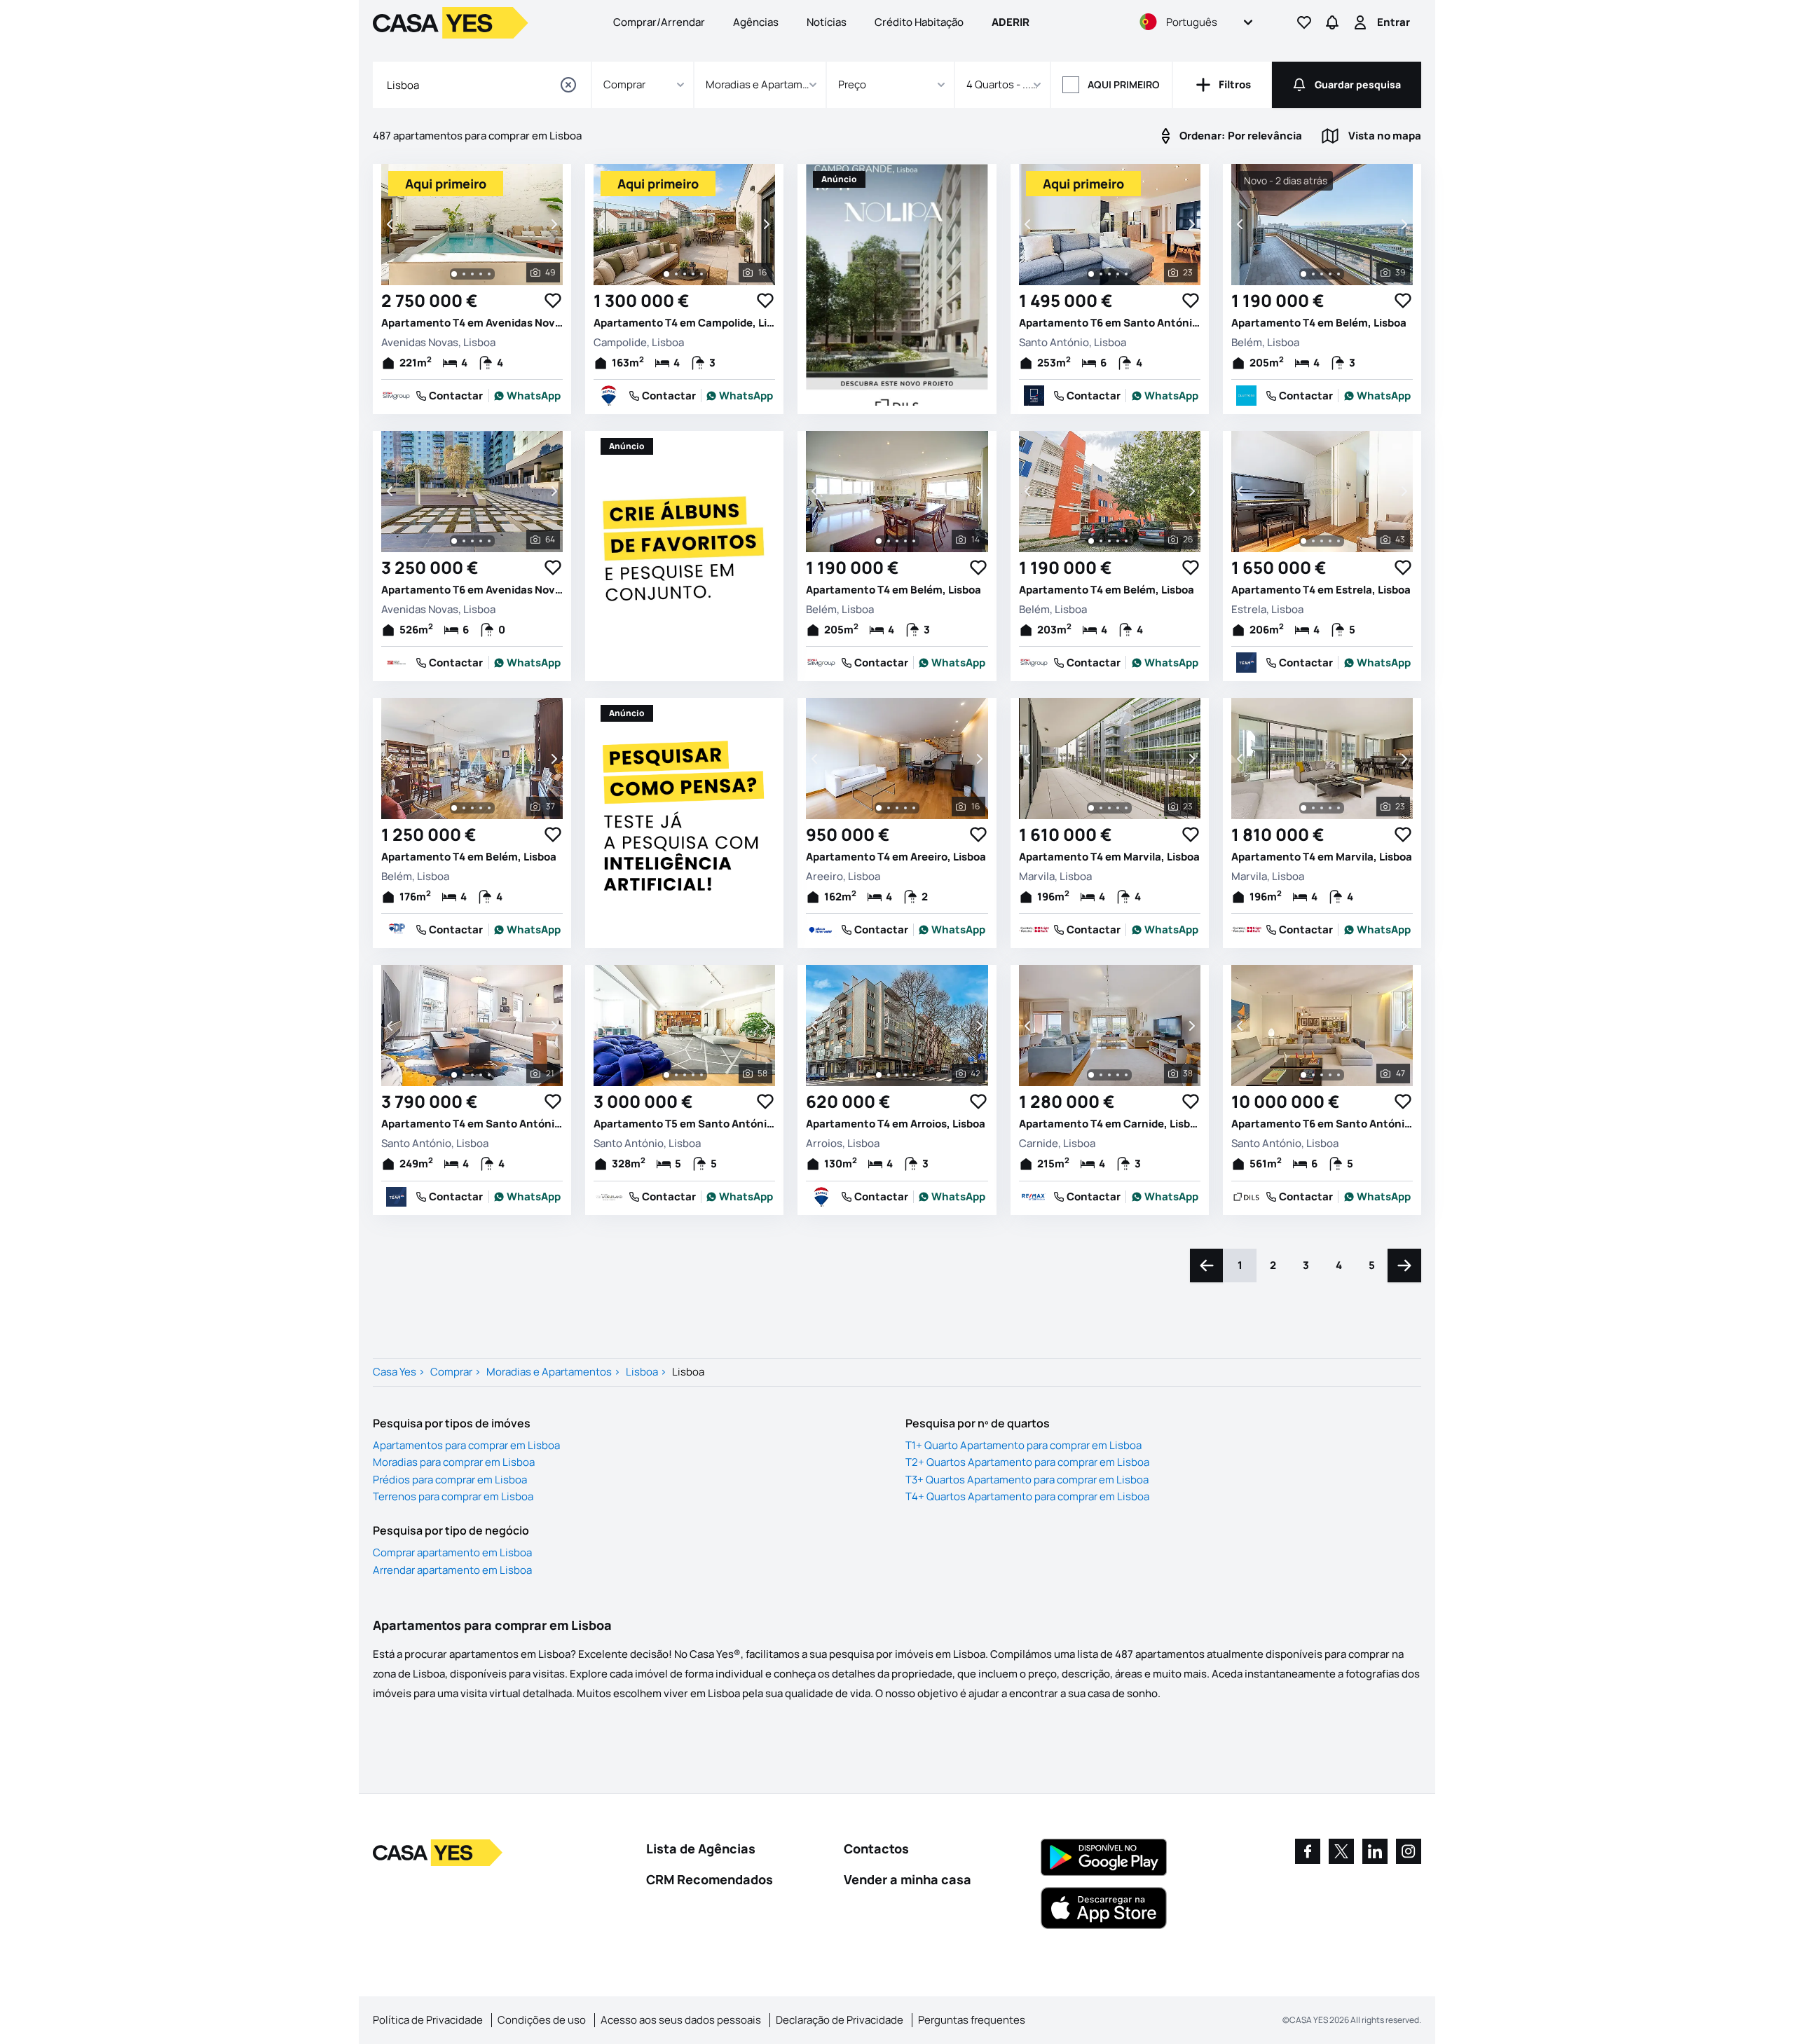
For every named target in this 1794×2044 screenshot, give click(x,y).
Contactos (876, 1848)
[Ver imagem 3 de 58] (685, 1075)
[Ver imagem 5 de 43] (1338, 541)
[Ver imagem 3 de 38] (1109, 1075)
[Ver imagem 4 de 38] (1118, 1075)
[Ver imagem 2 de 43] (1313, 541)
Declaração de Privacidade (840, 2020)
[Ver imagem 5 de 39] (1338, 274)
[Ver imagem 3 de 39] (1322, 274)
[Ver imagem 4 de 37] (481, 808)
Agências (756, 22)
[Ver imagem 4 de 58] (693, 1075)
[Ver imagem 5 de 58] (701, 1075)
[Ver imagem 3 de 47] (1322, 1075)
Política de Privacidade (428, 2020)
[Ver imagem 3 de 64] (472, 541)
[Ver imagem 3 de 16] (685, 274)
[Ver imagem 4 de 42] (905, 1075)
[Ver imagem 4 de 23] (1118, 274)
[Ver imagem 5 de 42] (914, 1075)
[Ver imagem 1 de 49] (454, 274)
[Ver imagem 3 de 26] (1109, 541)
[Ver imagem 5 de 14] (914, 541)
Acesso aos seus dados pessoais (681, 2020)
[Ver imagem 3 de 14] (897, 541)
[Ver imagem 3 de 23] (1109, 274)
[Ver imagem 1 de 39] (1303, 274)
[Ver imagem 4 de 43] (1330, 541)
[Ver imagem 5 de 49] (489, 274)
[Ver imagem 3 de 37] (472, 808)
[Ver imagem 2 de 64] (464, 541)
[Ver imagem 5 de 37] (489, 808)
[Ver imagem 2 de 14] (889, 541)
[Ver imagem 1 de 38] (1091, 1075)
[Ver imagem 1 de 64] (454, 541)
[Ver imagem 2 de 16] (676, 274)
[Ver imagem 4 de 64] (481, 541)
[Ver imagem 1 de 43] (1303, 541)
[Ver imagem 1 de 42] (879, 1075)
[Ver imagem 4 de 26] (1118, 541)
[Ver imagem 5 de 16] (701, 274)
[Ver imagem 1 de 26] (1091, 541)
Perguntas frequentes (972, 2020)
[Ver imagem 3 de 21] (472, 1075)
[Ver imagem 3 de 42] (897, 1075)
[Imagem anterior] (391, 224)
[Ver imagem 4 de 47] (1330, 1075)
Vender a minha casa (908, 1879)
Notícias (827, 22)
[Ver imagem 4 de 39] (1330, 274)
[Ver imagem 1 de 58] (666, 1075)
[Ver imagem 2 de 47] (1313, 1075)
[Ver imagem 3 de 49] (472, 274)
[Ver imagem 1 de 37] (454, 808)
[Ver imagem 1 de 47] (1303, 1075)
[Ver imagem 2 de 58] (676, 1075)
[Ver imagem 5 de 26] (1126, 541)
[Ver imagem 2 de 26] (1101, 541)
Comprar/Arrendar (659, 22)
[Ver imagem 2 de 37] (464, 808)
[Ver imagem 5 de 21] (489, 1075)
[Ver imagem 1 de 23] (1091, 274)
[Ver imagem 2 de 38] (1101, 1075)
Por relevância (1241, 136)
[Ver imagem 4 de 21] (481, 1075)
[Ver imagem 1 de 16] (666, 274)
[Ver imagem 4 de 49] (481, 274)
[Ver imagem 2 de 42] (889, 1075)
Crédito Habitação (919, 22)
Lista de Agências (701, 1848)
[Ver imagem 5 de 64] (489, 541)
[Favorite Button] (553, 301)
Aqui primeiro (1124, 84)
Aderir (1011, 22)
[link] (528, 396)
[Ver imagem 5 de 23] (1126, 274)
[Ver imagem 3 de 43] (1322, 541)
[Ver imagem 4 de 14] (905, 541)
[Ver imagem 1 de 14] (879, 541)
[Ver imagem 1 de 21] (454, 1075)
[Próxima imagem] (553, 224)
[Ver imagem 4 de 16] (693, 274)
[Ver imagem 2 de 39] (1313, 274)
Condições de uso (542, 2020)
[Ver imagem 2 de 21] (464, 1075)
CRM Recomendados (710, 1879)
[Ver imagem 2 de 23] (1101, 274)
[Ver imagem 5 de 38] (1126, 1075)
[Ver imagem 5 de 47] (1338, 1075)
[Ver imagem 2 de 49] (464, 274)
